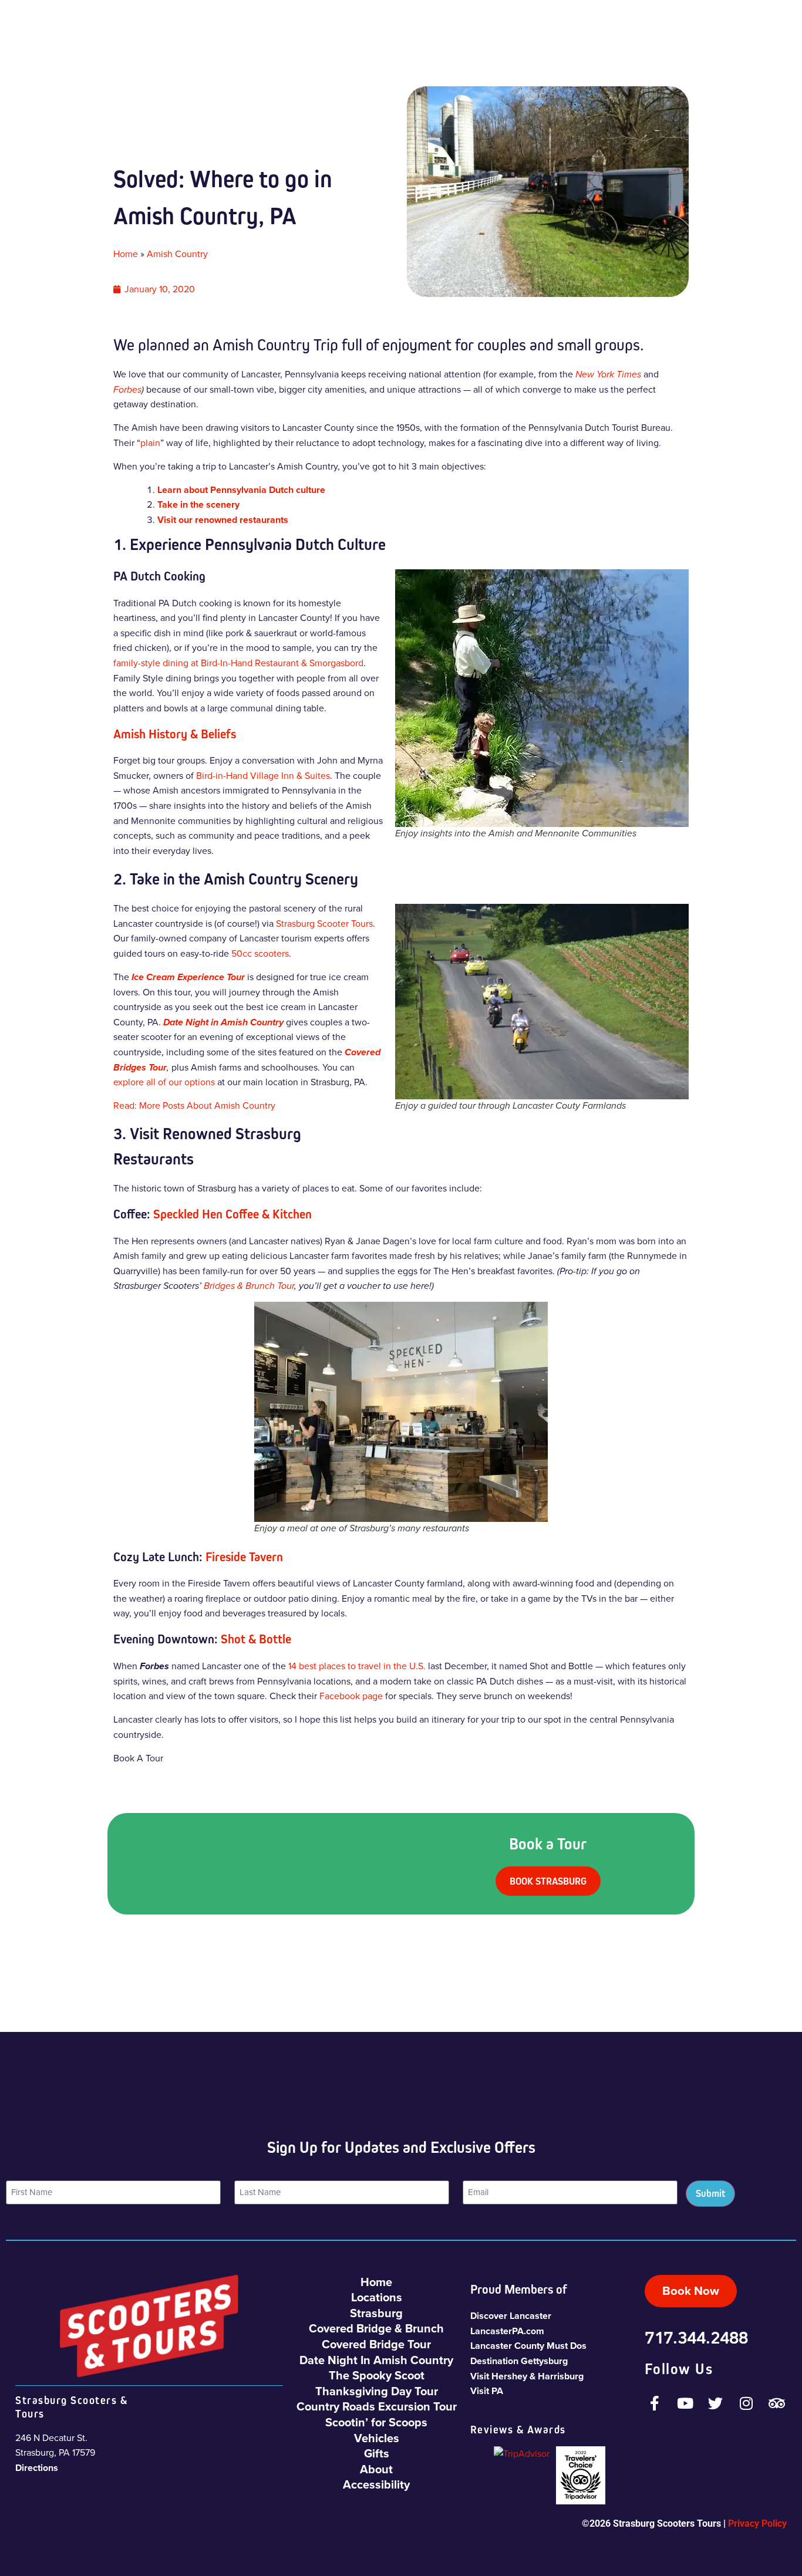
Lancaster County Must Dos (528, 2346)
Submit (710, 2193)
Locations (377, 2297)
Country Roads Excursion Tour (377, 2406)
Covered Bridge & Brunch (376, 2328)
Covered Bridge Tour (376, 2344)
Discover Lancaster (511, 2316)
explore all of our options (164, 1082)
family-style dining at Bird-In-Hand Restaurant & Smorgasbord (238, 663)
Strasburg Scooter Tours (324, 924)
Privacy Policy (757, 2523)
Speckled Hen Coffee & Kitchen (232, 1214)
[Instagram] (746, 2403)
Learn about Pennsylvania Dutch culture (241, 490)
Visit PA (487, 2391)
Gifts (377, 2453)
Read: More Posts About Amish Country (194, 1105)
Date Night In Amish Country (376, 2360)
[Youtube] (685, 2403)
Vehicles (377, 2438)
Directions (37, 2468)
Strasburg (376, 2313)
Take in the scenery (198, 504)
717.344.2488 (696, 2337)
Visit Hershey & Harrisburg (527, 2376)
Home (126, 254)
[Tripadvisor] (777, 2403)
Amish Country (177, 254)
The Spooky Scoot (377, 2375)
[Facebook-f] (655, 2403)
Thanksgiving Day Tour (377, 2391)
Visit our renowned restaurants (223, 520)
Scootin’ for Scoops (376, 2422)
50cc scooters (260, 953)
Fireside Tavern (244, 1557)
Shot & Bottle (256, 1639)
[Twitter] (716, 2403)
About (376, 2469)
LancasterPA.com (507, 2331)
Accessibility (376, 2484)
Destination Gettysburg (519, 2361)
